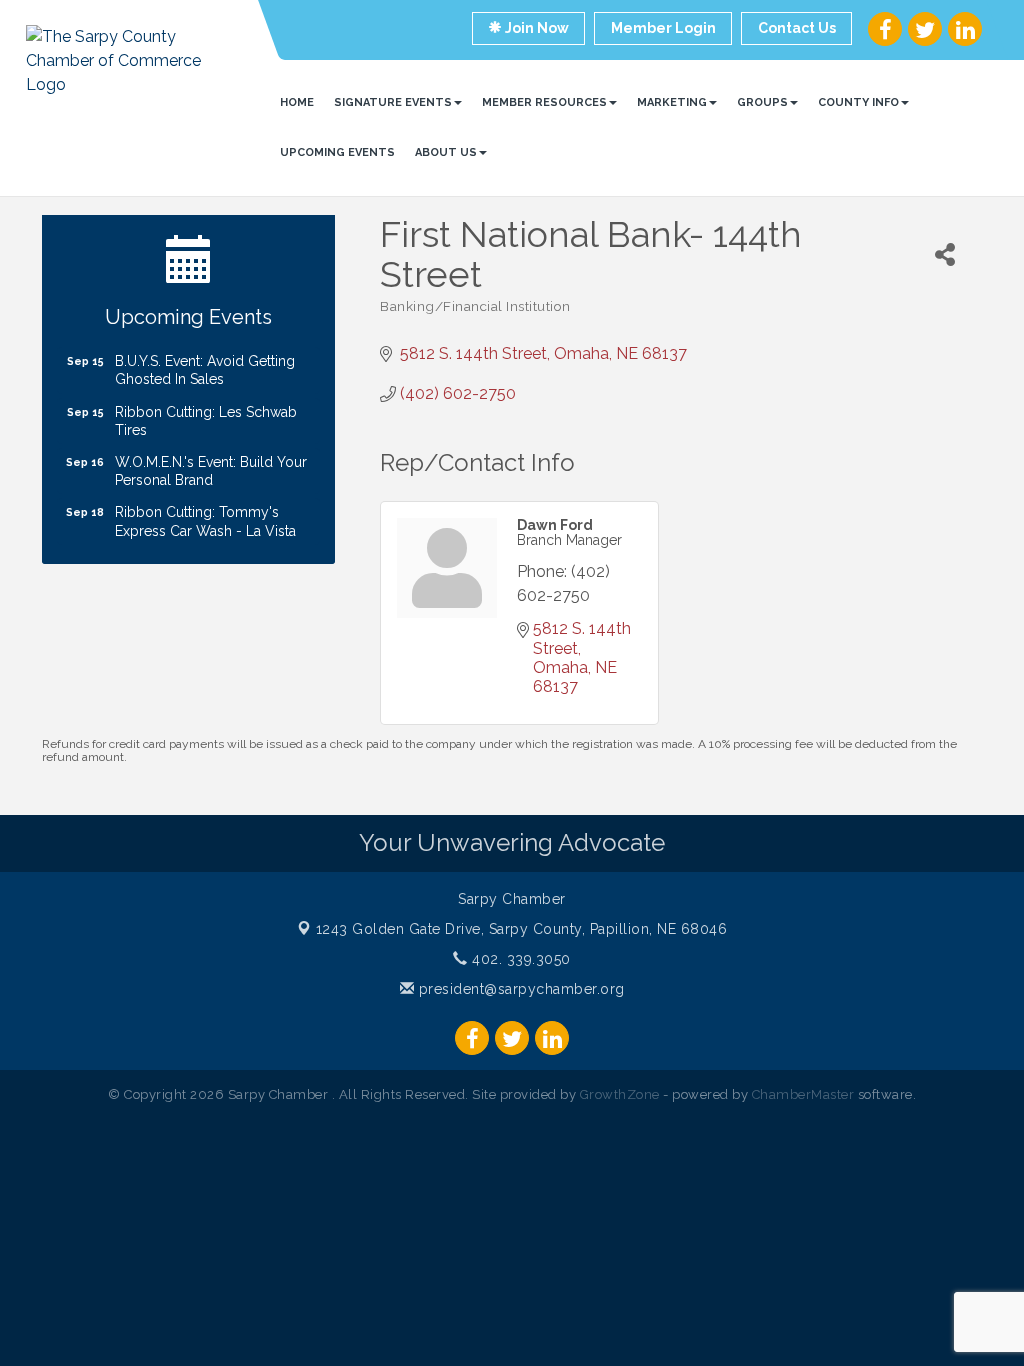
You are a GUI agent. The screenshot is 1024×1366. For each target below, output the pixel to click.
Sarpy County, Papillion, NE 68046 (522, 929)
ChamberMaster (803, 1094)
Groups (762, 102)
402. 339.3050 (519, 959)
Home (297, 102)
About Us (446, 152)
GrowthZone (620, 1094)
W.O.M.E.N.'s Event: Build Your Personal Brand (211, 460)
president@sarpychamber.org (519, 989)
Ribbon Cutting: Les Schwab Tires (206, 410)
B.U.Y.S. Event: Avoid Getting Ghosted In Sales (205, 359)
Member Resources (544, 102)
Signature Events (393, 102)
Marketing (672, 102)
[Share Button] (944, 254)
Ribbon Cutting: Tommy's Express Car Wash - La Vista (205, 510)
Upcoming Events (337, 152)
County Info (858, 102)
